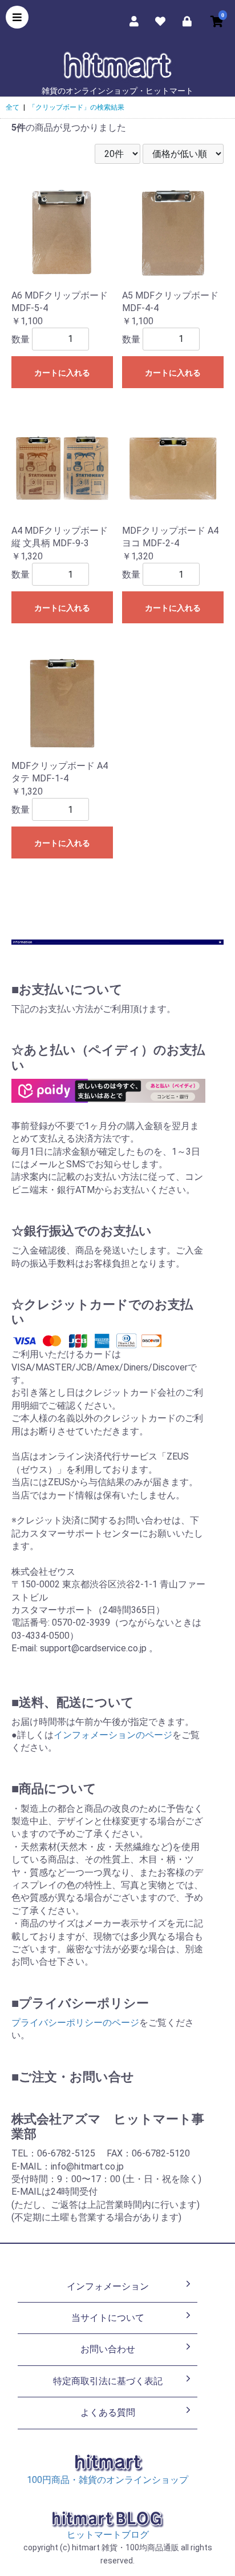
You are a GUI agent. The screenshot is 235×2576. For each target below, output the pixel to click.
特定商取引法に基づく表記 (108, 2381)
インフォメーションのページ (113, 1735)
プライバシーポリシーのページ (75, 2023)
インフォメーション (108, 2286)
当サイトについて (108, 2318)
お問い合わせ (108, 2349)
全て (13, 107)
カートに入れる (62, 373)
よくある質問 (108, 2412)
